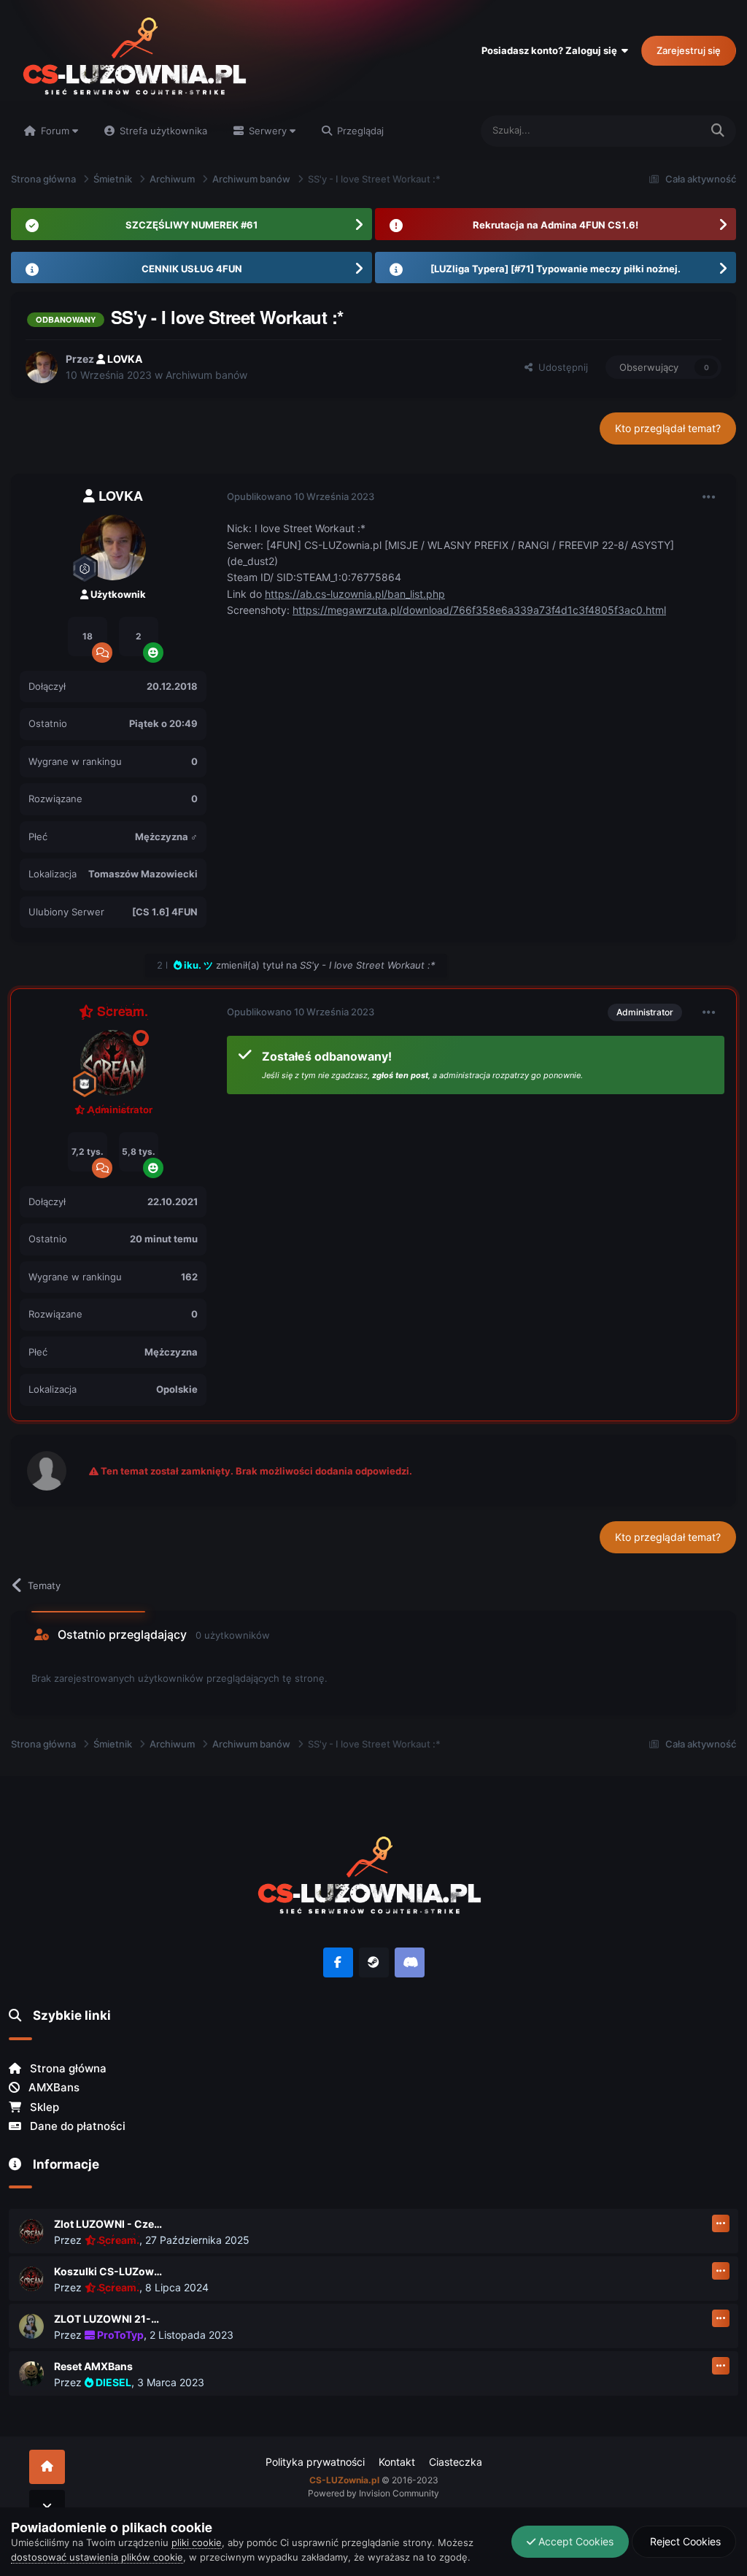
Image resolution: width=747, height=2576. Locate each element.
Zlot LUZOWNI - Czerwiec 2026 (109, 2224)
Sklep (43, 2107)
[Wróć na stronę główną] (47, 2467)
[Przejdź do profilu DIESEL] (31, 2374)
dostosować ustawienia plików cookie (97, 2557)
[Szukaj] (718, 131)
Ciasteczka (456, 2462)
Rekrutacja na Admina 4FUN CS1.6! (556, 225)
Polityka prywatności (315, 2462)
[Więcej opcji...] (709, 497)
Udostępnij (560, 367)
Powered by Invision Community (373, 2493)
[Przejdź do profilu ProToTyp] (31, 2326)
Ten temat (659, 130)
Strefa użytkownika (162, 131)
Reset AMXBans (93, 2366)
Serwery (268, 131)
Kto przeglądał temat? (668, 428)
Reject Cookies (684, 2541)
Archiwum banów (206, 375)
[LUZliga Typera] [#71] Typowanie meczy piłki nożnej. (556, 269)
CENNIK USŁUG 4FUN (192, 269)
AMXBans (53, 2087)
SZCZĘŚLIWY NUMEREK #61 (191, 225)
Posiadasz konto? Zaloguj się (551, 50)
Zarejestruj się (689, 50)
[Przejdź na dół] (47, 2507)
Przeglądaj (359, 131)
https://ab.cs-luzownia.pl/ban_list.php (355, 594)
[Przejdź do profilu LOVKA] (42, 367)
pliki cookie (197, 2542)
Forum (55, 131)
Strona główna (67, 2068)
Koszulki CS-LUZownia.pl (109, 2271)
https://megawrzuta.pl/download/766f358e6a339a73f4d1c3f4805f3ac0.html (479, 610)
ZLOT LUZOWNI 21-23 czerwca (109, 2319)
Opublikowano (301, 496)
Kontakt (397, 2462)
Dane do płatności (76, 2126)
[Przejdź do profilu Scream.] (113, 1063)
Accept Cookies (574, 2541)
